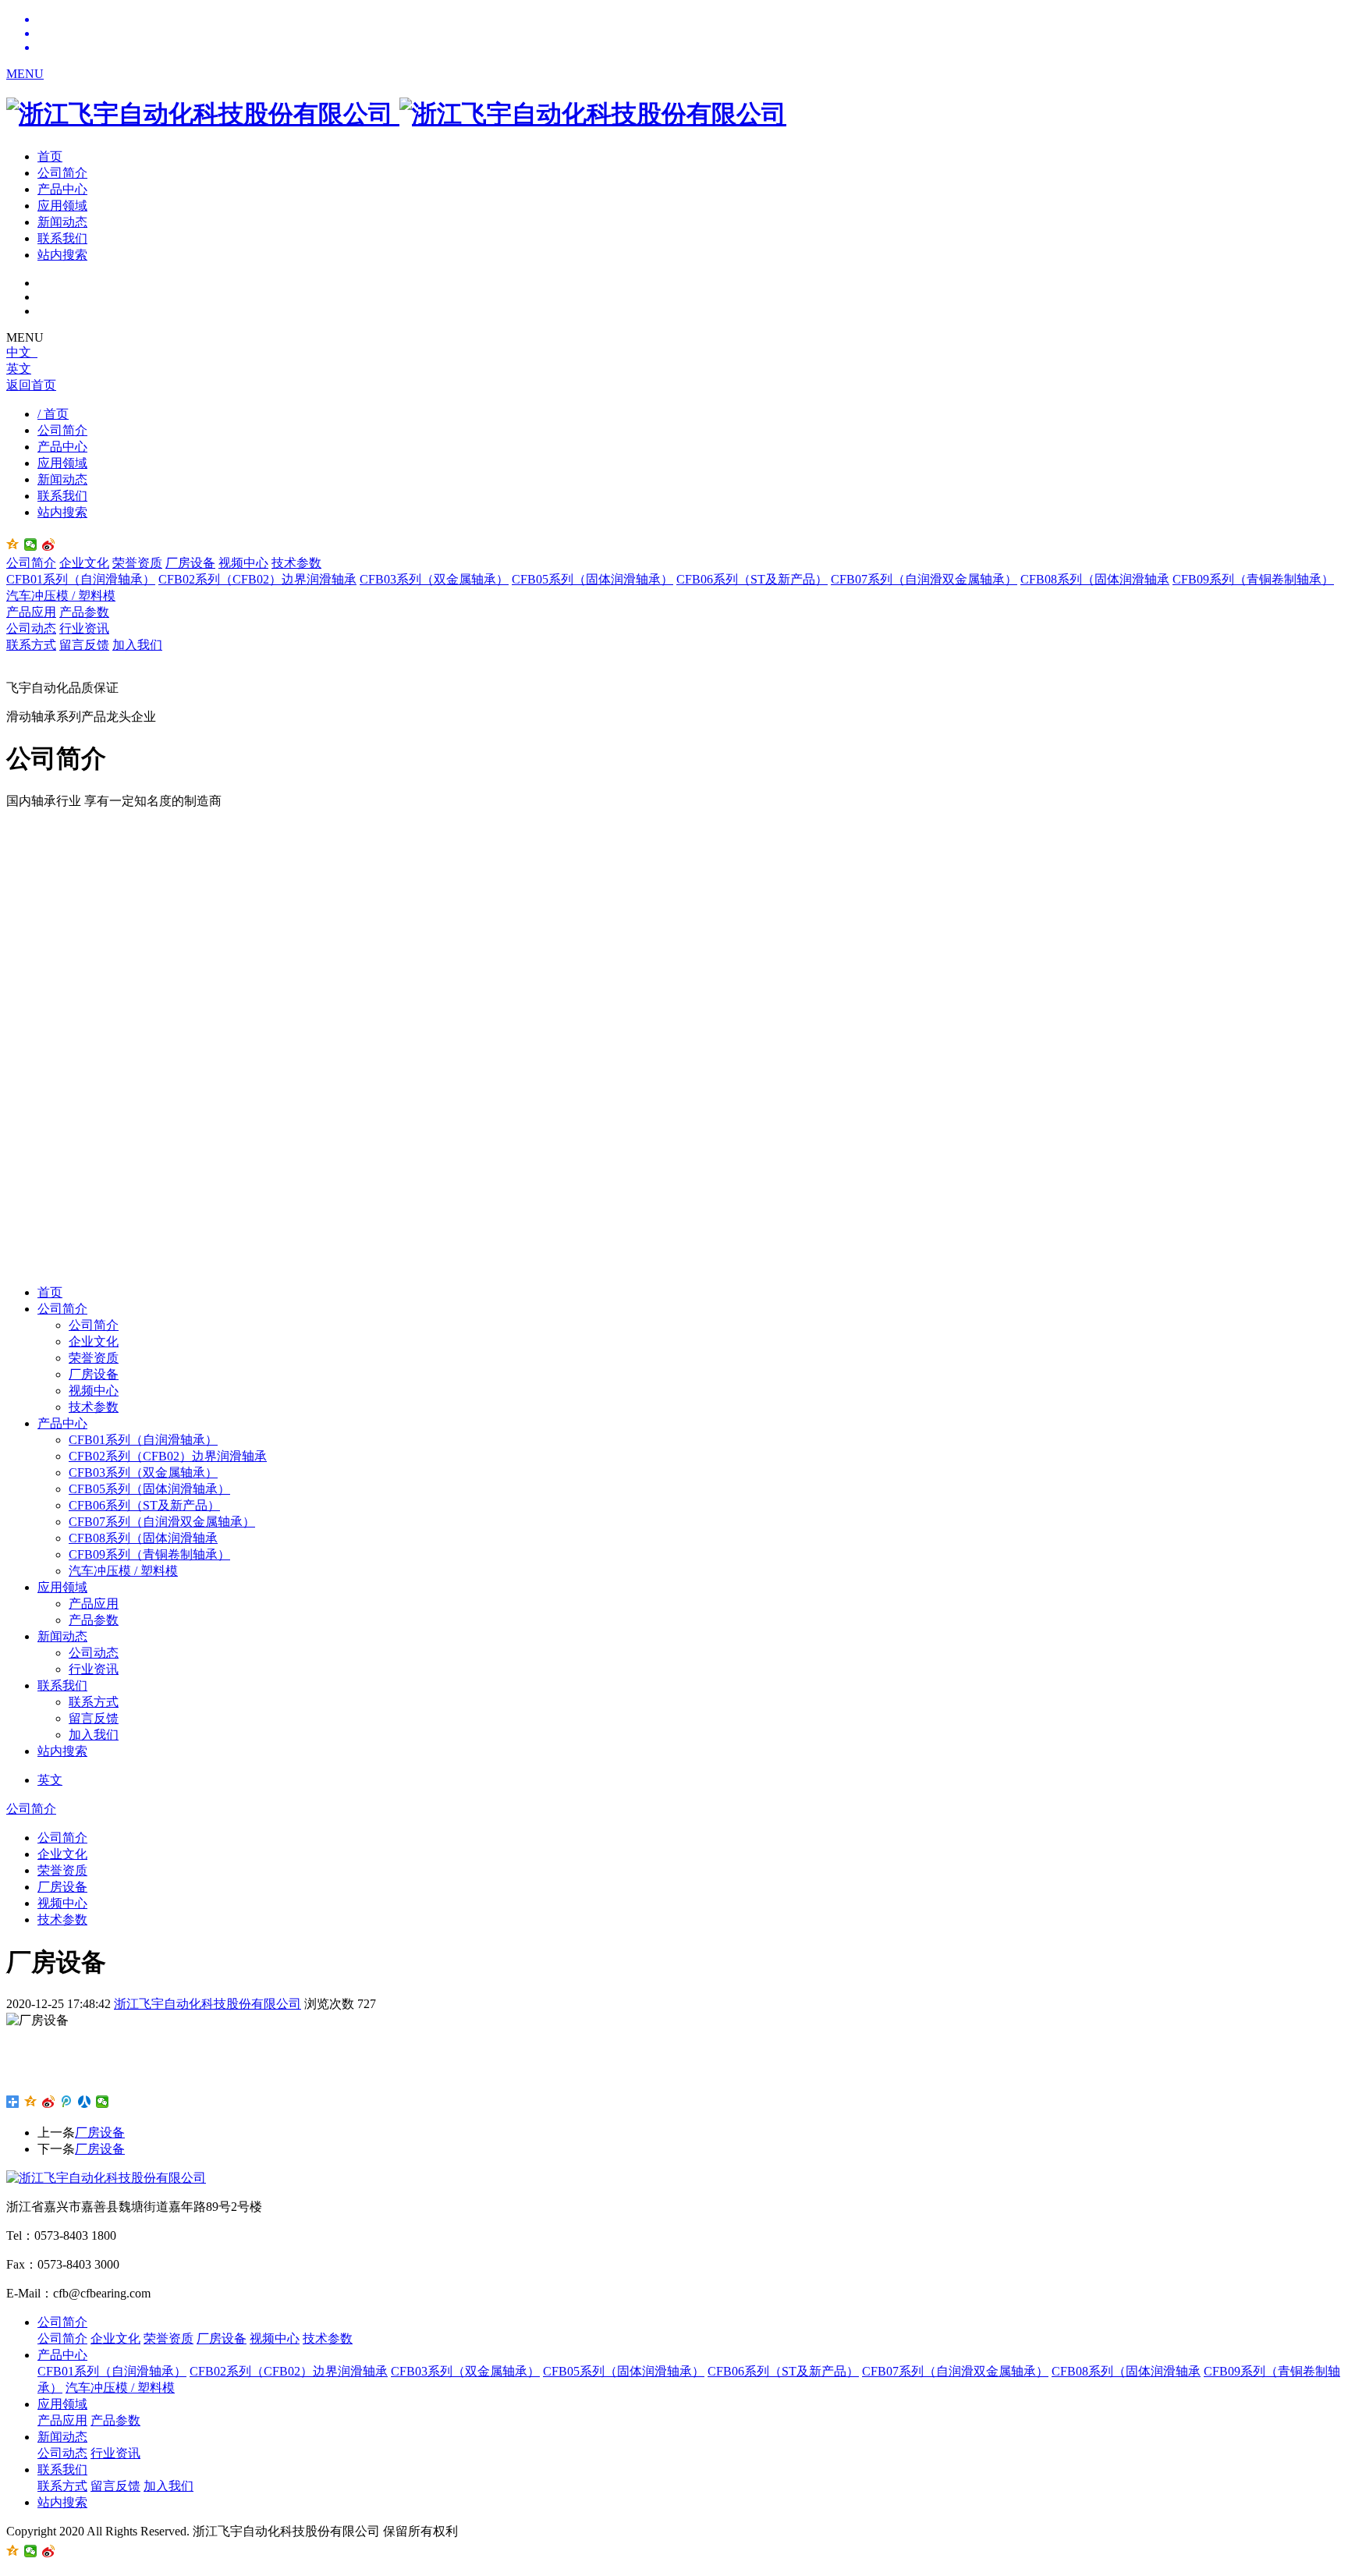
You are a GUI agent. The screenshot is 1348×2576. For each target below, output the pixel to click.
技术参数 (296, 563)
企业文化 (84, 563)
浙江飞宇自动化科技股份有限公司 (208, 2004)
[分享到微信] (31, 545)
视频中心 (243, 563)
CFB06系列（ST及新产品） (752, 579)
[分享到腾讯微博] (67, 2102)
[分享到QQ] (13, 545)
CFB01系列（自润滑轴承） (81, 579)
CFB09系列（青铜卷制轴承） (1253, 579)
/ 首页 (53, 414)
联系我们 (62, 238)
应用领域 (62, 206)
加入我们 (137, 645)
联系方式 (31, 645)
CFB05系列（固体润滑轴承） (592, 579)
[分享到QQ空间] (31, 2102)
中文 (22, 352)
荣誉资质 (137, 563)
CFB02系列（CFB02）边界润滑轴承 (257, 579)
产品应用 (31, 612)
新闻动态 (62, 222)
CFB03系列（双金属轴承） (434, 579)
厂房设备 (190, 563)
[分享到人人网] (85, 2102)
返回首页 (31, 385)
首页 (50, 156)
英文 (19, 369)
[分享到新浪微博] (49, 545)
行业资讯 (84, 628)
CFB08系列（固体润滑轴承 (1095, 579)
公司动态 (31, 628)
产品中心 (62, 189)
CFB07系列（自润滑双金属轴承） (924, 579)
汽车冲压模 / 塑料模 (61, 596)
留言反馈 (84, 645)
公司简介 (62, 173)
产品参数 (84, 612)
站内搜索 (62, 255)
